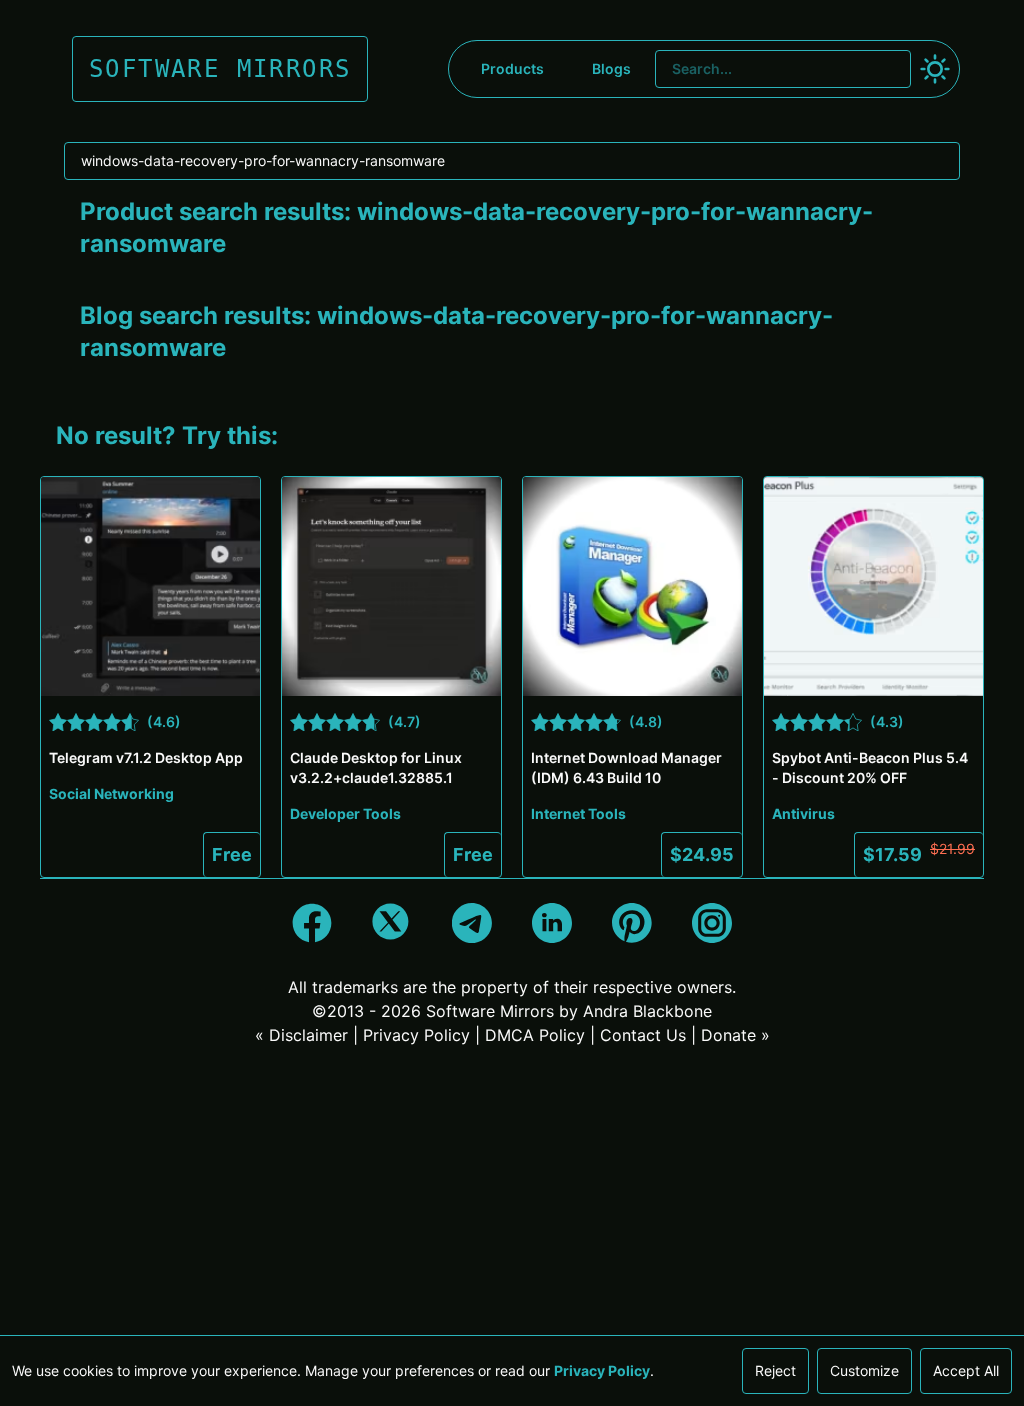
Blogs (611, 68)
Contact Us (643, 1035)
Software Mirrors (490, 1011)
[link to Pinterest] (632, 923)
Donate (728, 1035)
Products (512, 68)
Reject (775, 1370)
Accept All (966, 1370)
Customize (864, 1370)
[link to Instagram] (712, 923)
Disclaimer (308, 1035)
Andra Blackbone (647, 1011)
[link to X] (392, 923)
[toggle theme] (935, 69)
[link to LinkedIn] (552, 923)
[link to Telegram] (472, 923)
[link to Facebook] (312, 923)
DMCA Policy (535, 1035)
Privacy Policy (416, 1035)
